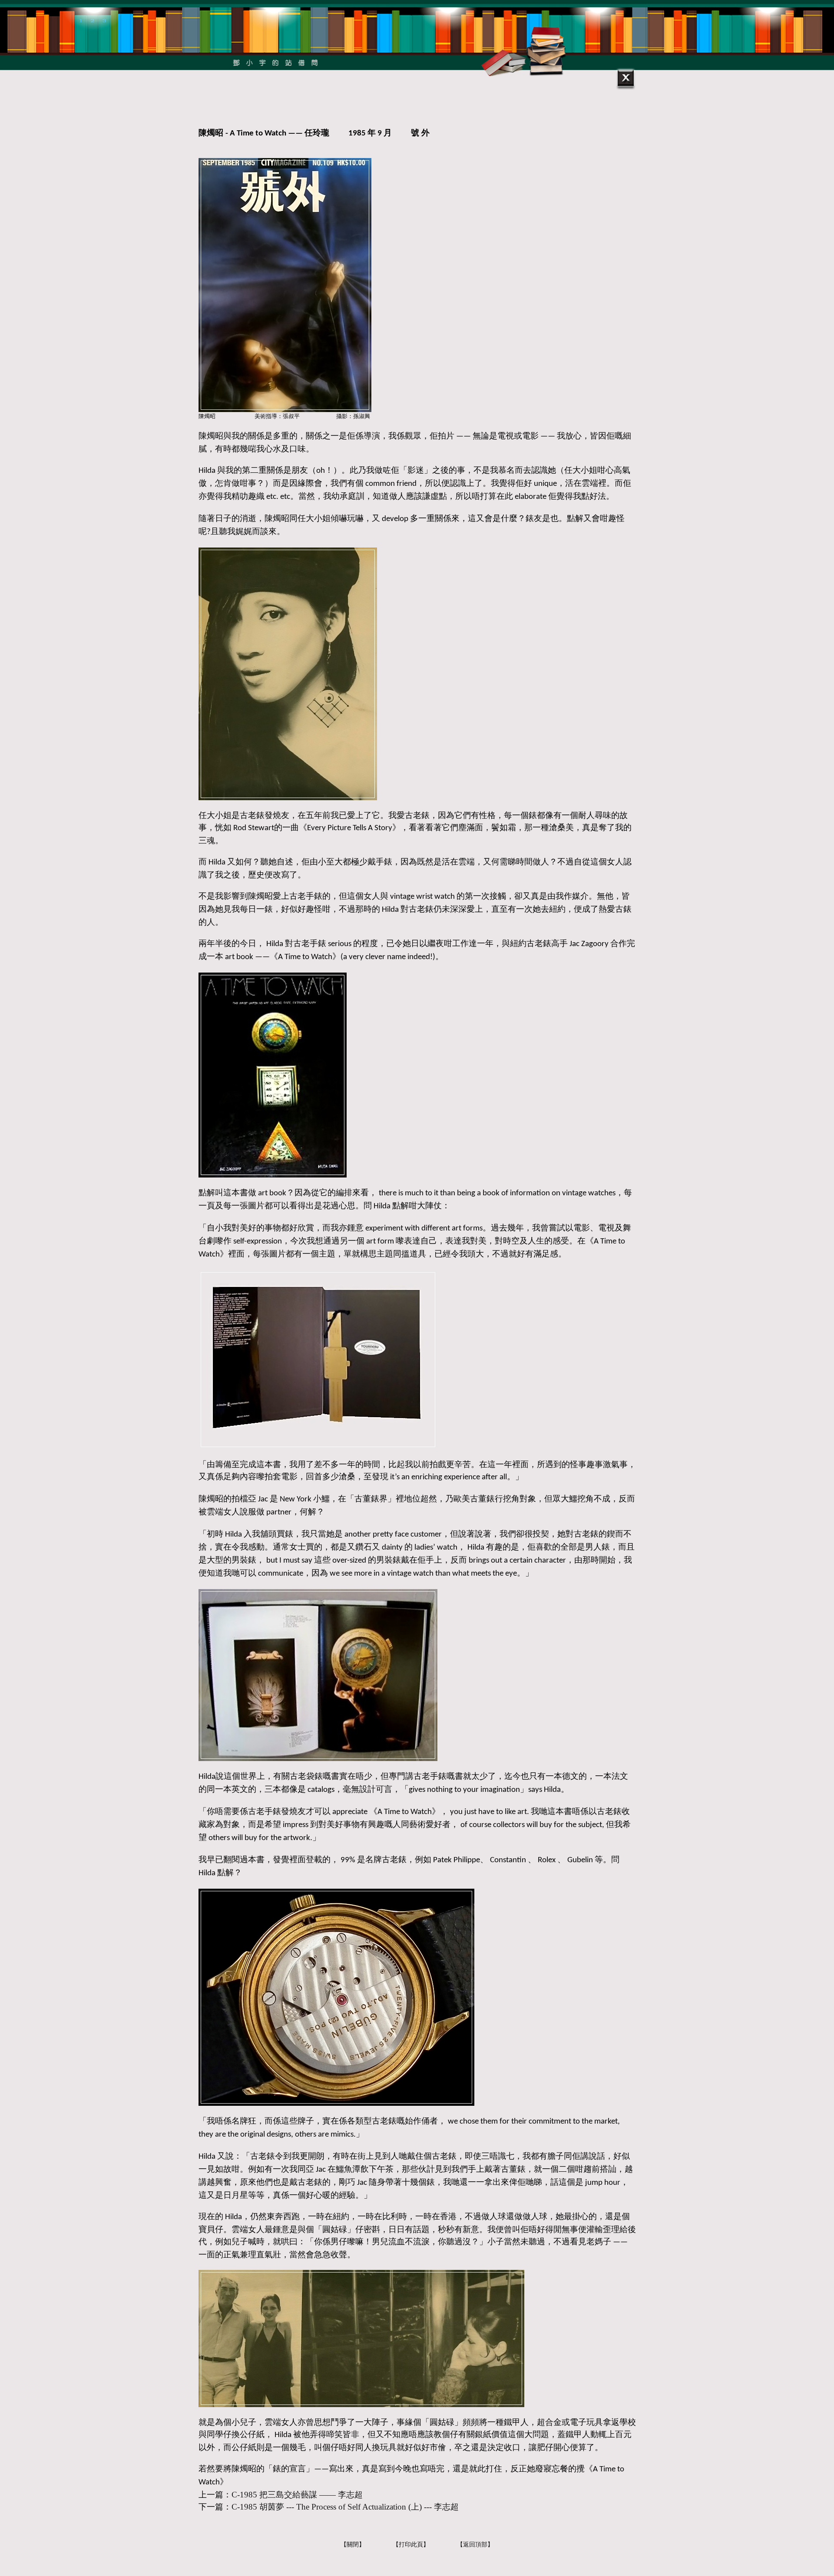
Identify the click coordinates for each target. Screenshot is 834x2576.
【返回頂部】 (475, 2545)
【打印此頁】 (411, 2545)
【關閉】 (353, 2545)
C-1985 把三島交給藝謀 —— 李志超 (297, 2495)
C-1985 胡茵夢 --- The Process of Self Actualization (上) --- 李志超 (345, 2507)
